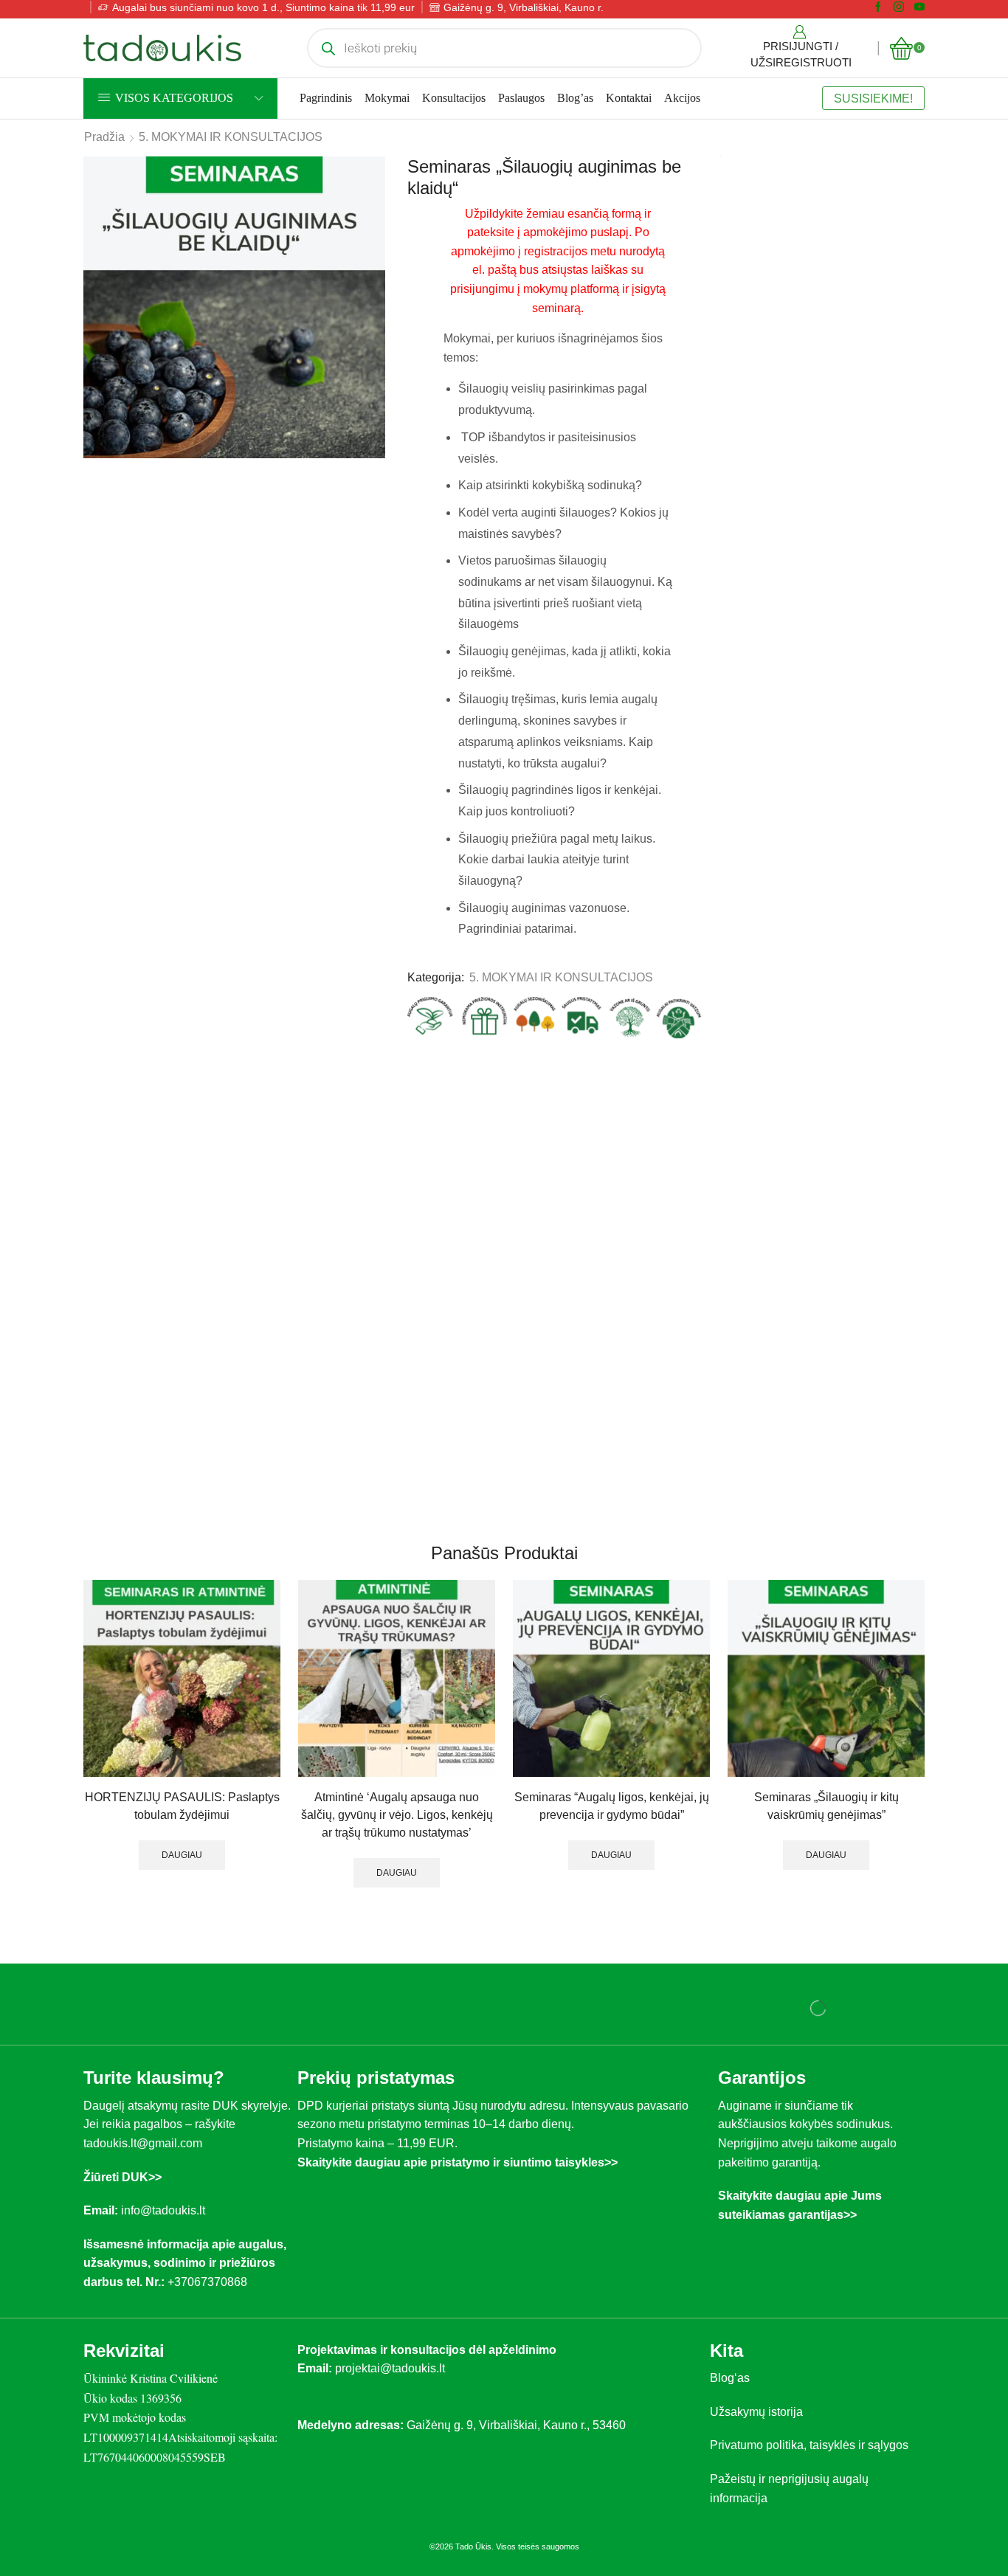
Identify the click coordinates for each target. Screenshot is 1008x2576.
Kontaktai (629, 121)
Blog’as (575, 121)
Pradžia (104, 160)
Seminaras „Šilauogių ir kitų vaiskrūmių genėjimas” (829, 1824)
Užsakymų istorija (756, 2447)
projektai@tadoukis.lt (390, 2404)
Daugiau (179, 1873)
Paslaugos (521, 121)
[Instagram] (899, 31)
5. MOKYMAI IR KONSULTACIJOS (231, 160)
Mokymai (387, 121)
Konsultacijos (454, 121)
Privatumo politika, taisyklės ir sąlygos (809, 2480)
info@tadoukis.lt (163, 2246)
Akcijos (682, 121)
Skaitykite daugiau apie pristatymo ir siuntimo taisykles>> (458, 2198)
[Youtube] (919, 31)
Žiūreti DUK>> (122, 2213)
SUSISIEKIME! (873, 122)
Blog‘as (730, 2413)
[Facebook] (878, 31)
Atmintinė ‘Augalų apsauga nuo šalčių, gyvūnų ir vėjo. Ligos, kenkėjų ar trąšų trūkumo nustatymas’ (396, 1841)
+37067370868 (210, 2317)
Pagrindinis (326, 121)
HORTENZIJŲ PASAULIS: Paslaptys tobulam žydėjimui (179, 1824)
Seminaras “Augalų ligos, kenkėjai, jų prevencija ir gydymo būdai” (612, 1824)
